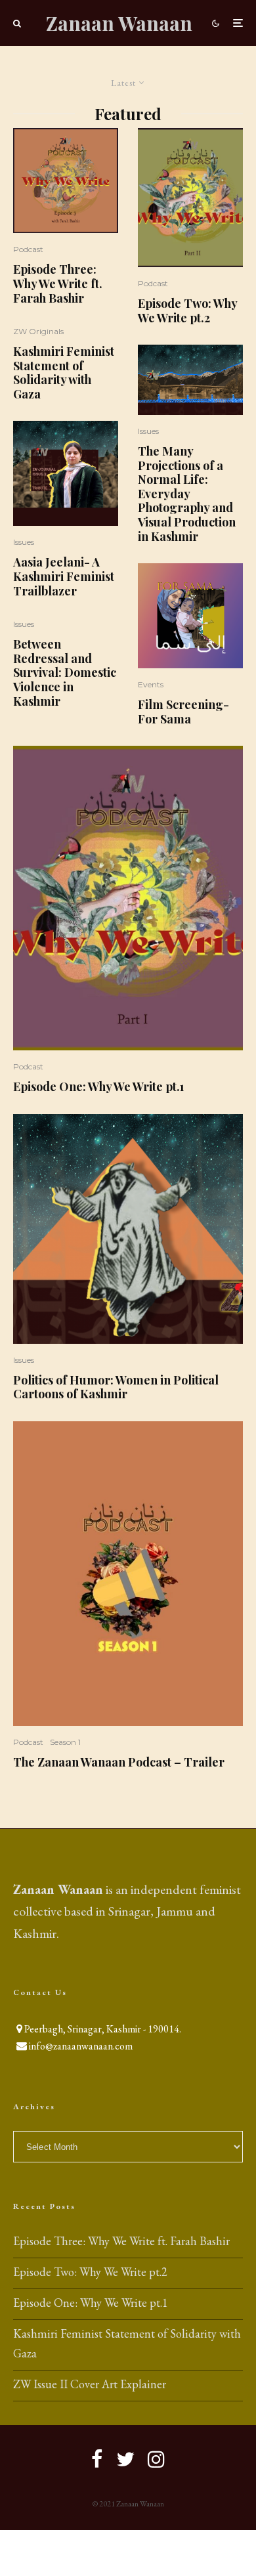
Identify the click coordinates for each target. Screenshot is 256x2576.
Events (151, 684)
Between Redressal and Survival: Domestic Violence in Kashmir (65, 673)
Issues (24, 542)
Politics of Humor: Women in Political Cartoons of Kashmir (116, 1387)
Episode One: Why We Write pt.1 (99, 1087)
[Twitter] (125, 2459)
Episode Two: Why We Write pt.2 (187, 311)
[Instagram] (156, 2459)
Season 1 (65, 1742)
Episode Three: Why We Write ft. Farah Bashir (58, 284)
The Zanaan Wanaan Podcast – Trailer (119, 1763)
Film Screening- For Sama (183, 712)
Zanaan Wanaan (119, 23)
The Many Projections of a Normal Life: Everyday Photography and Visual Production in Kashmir (187, 494)
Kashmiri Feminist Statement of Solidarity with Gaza (64, 373)
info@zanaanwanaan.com (81, 2046)
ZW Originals (38, 331)
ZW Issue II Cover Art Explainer (90, 2384)
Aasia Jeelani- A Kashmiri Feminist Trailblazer (64, 577)
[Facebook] (97, 2459)
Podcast (28, 249)
